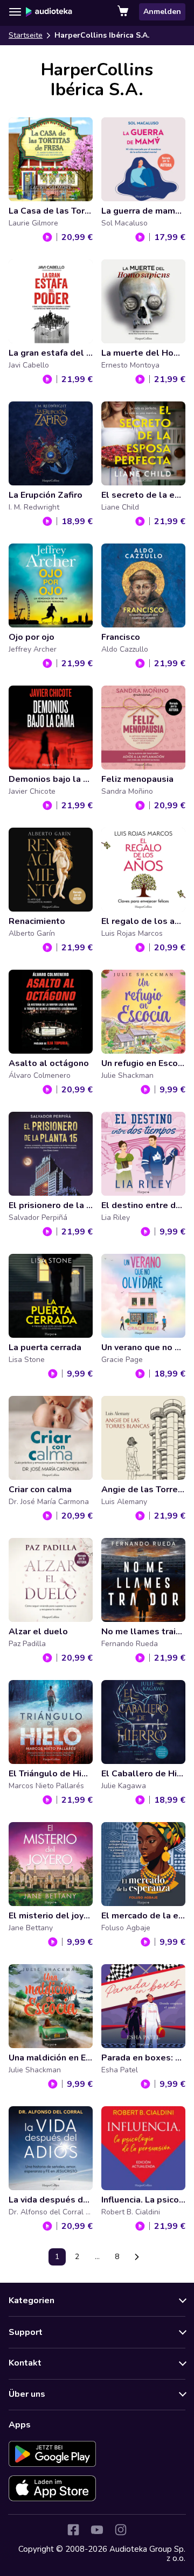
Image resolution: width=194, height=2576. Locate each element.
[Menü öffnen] (15, 12)
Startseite (26, 35)
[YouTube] (97, 2530)
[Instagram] (121, 2530)
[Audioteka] (49, 12)
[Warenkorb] (124, 12)
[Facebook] (73, 2530)
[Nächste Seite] (137, 2257)
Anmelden (162, 12)
